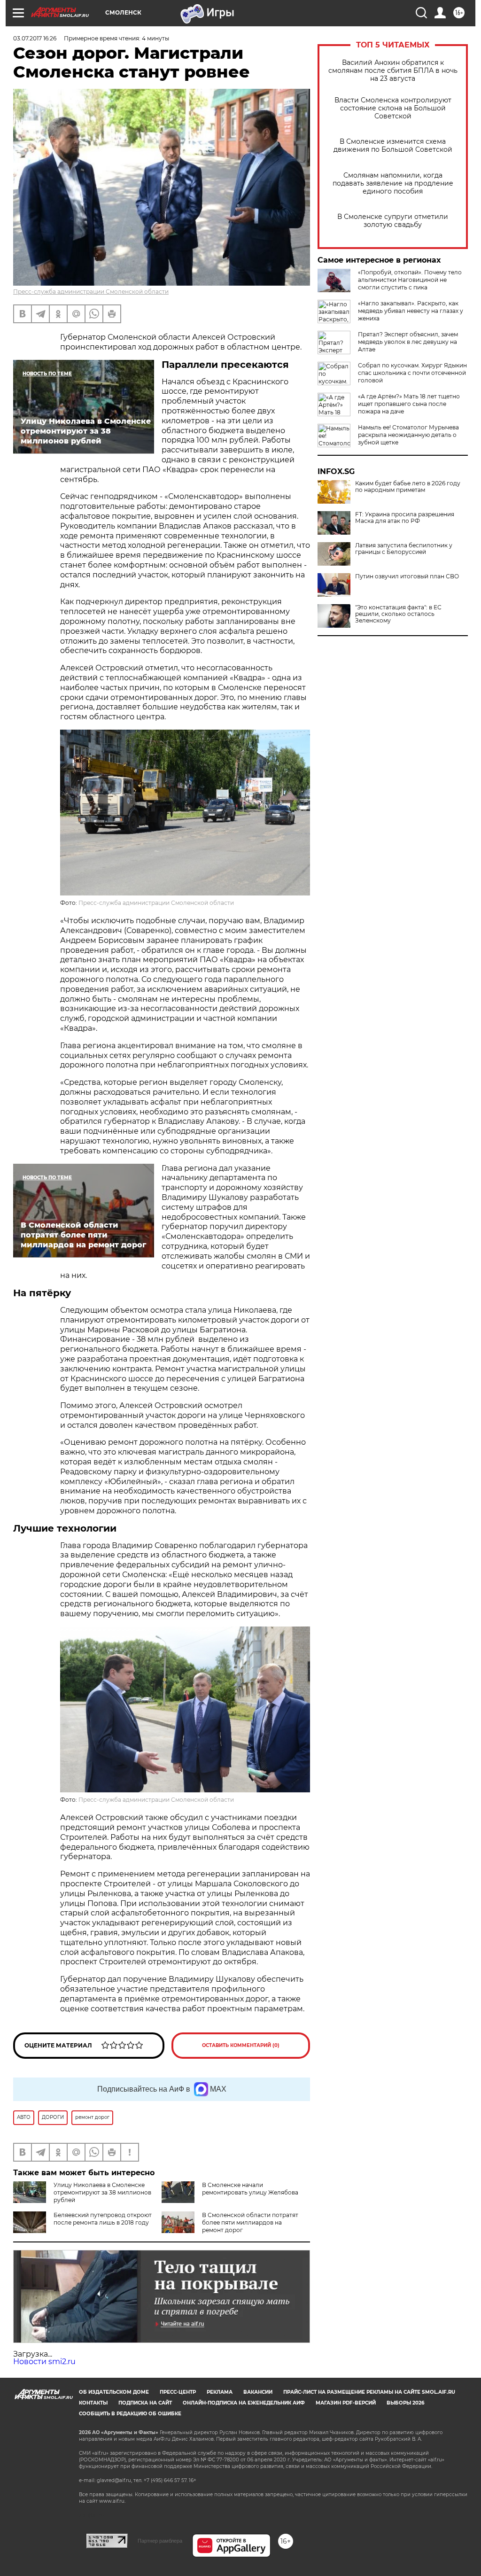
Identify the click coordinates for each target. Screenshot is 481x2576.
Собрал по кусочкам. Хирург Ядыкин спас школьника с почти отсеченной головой (412, 373)
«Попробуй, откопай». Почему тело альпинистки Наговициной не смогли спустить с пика (410, 280)
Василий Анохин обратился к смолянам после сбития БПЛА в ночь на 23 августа (393, 71)
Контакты (93, 2403)
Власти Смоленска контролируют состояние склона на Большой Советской (393, 108)
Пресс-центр (178, 2392)
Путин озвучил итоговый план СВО (407, 576)
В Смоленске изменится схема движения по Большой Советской (393, 146)
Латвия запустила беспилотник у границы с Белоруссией (404, 549)
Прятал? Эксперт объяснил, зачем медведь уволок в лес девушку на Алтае (408, 342)
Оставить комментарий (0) (241, 2045)
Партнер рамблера (160, 2541)
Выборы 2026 (405, 2403)
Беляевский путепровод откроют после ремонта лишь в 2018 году (103, 2219)
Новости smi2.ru (44, 2362)
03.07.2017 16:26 (35, 38)
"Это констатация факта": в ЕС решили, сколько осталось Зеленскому (398, 614)
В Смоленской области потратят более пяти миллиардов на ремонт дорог (250, 2222)
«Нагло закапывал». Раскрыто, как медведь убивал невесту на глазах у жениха (411, 311)
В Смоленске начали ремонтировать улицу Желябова (250, 2189)
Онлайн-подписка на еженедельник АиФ (244, 2403)
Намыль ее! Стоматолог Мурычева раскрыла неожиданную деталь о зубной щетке (408, 435)
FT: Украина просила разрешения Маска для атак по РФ (405, 518)
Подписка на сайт (145, 2403)
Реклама (220, 2392)
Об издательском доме (114, 2392)
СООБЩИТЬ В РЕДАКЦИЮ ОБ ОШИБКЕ (130, 2414)
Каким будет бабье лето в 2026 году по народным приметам (408, 487)
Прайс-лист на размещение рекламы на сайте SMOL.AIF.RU (369, 2392)
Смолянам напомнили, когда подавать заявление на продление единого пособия (393, 183)
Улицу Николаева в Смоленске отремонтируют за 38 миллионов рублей (102, 2192)
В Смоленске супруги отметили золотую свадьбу (393, 221)
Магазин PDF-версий (346, 2403)
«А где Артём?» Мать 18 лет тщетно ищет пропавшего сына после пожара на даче (409, 404)
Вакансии (258, 2392)
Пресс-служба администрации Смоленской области (91, 292)
